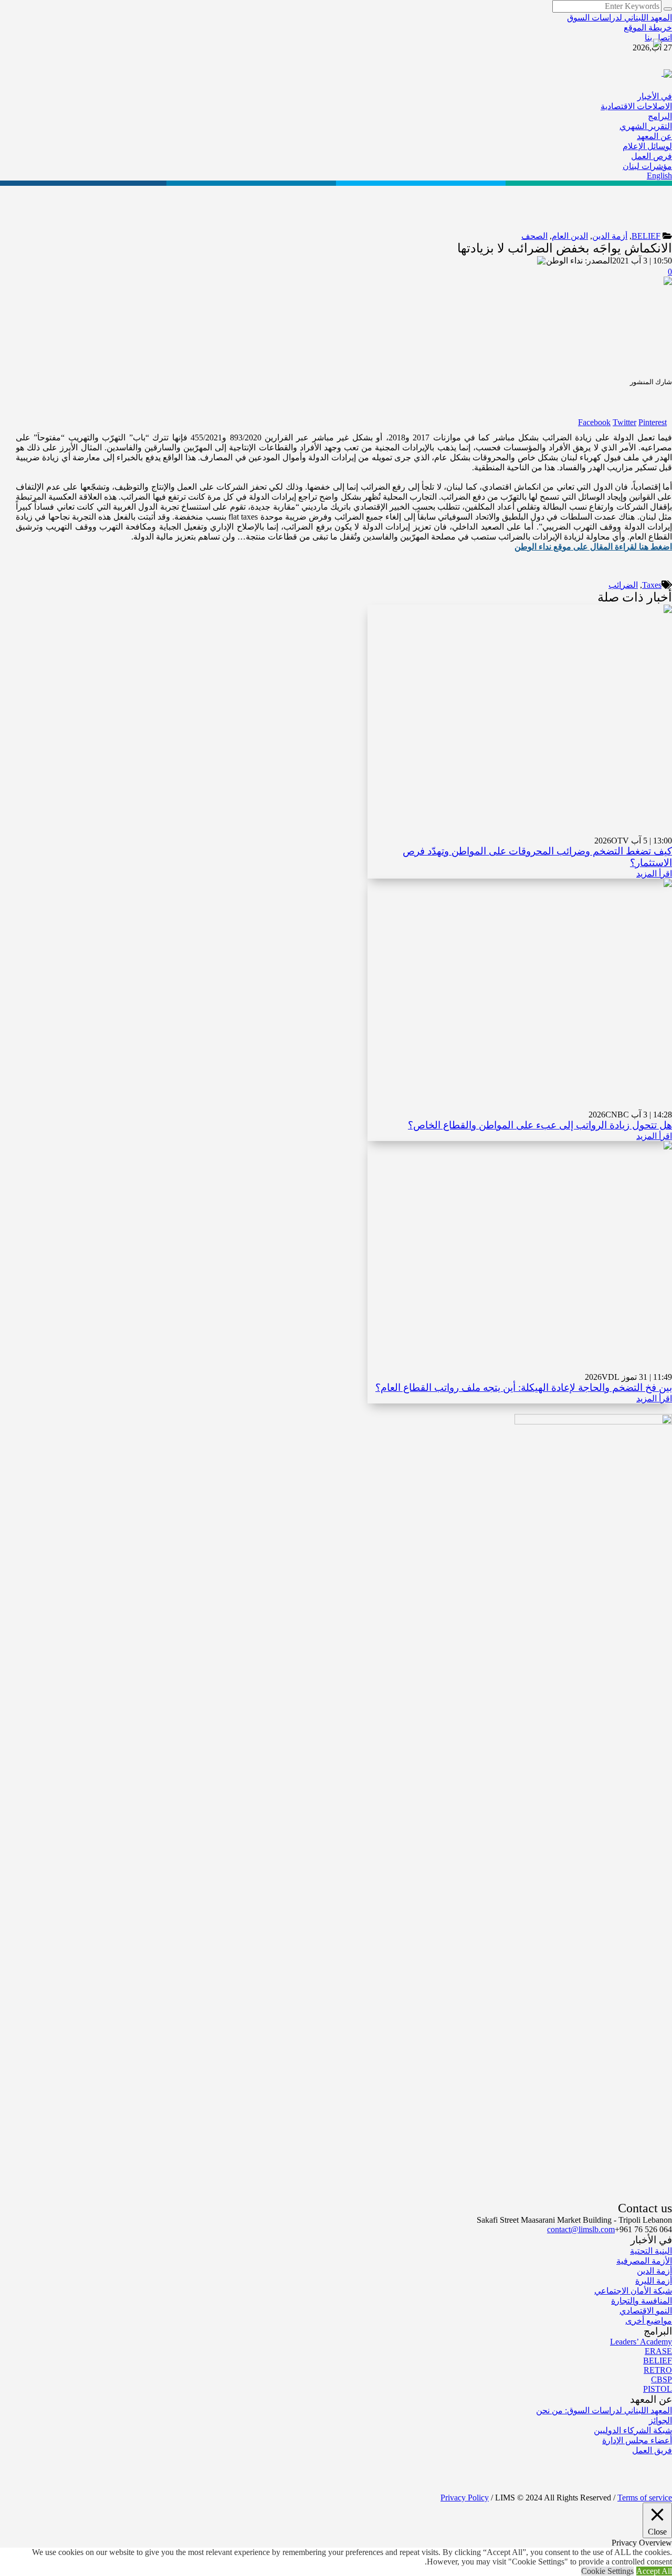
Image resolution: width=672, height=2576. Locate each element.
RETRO (658, 2370)
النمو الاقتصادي (646, 2311)
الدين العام (570, 236)
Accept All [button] (654, 2571)
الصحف (534, 236)
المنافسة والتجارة (642, 2301)
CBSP (661, 2379)
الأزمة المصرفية (644, 2261)
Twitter (624, 422)
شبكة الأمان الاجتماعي (633, 2291)
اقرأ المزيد (654, 874)
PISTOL (658, 2389)
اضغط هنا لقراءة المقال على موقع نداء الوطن (593, 547)
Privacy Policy (465, 2498)
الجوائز (660, 2420)
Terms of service (645, 2498)
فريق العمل (652, 2450)
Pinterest (653, 422)
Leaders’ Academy (641, 2342)
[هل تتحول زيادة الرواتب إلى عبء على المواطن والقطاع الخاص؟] (520, 993)
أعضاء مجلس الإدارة (637, 2440)
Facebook (594, 422)
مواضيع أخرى (649, 2321)
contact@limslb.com (581, 2229)
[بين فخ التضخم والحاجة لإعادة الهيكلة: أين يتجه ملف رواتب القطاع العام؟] (520, 1256)
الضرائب (623, 585)
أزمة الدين (610, 236)
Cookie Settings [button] (607, 2571)
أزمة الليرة (654, 2281)
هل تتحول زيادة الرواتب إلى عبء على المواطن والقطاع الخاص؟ (540, 1125)
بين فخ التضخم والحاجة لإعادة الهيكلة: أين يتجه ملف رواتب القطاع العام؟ (524, 1387)
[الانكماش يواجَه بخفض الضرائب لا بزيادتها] (600, 324)
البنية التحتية (651, 2251)
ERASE (658, 2351)
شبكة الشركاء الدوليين (633, 2430)
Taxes (652, 585)
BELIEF (646, 236)
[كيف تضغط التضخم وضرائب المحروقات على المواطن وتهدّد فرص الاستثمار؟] (520, 719)
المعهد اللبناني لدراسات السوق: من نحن (604, 2410)
